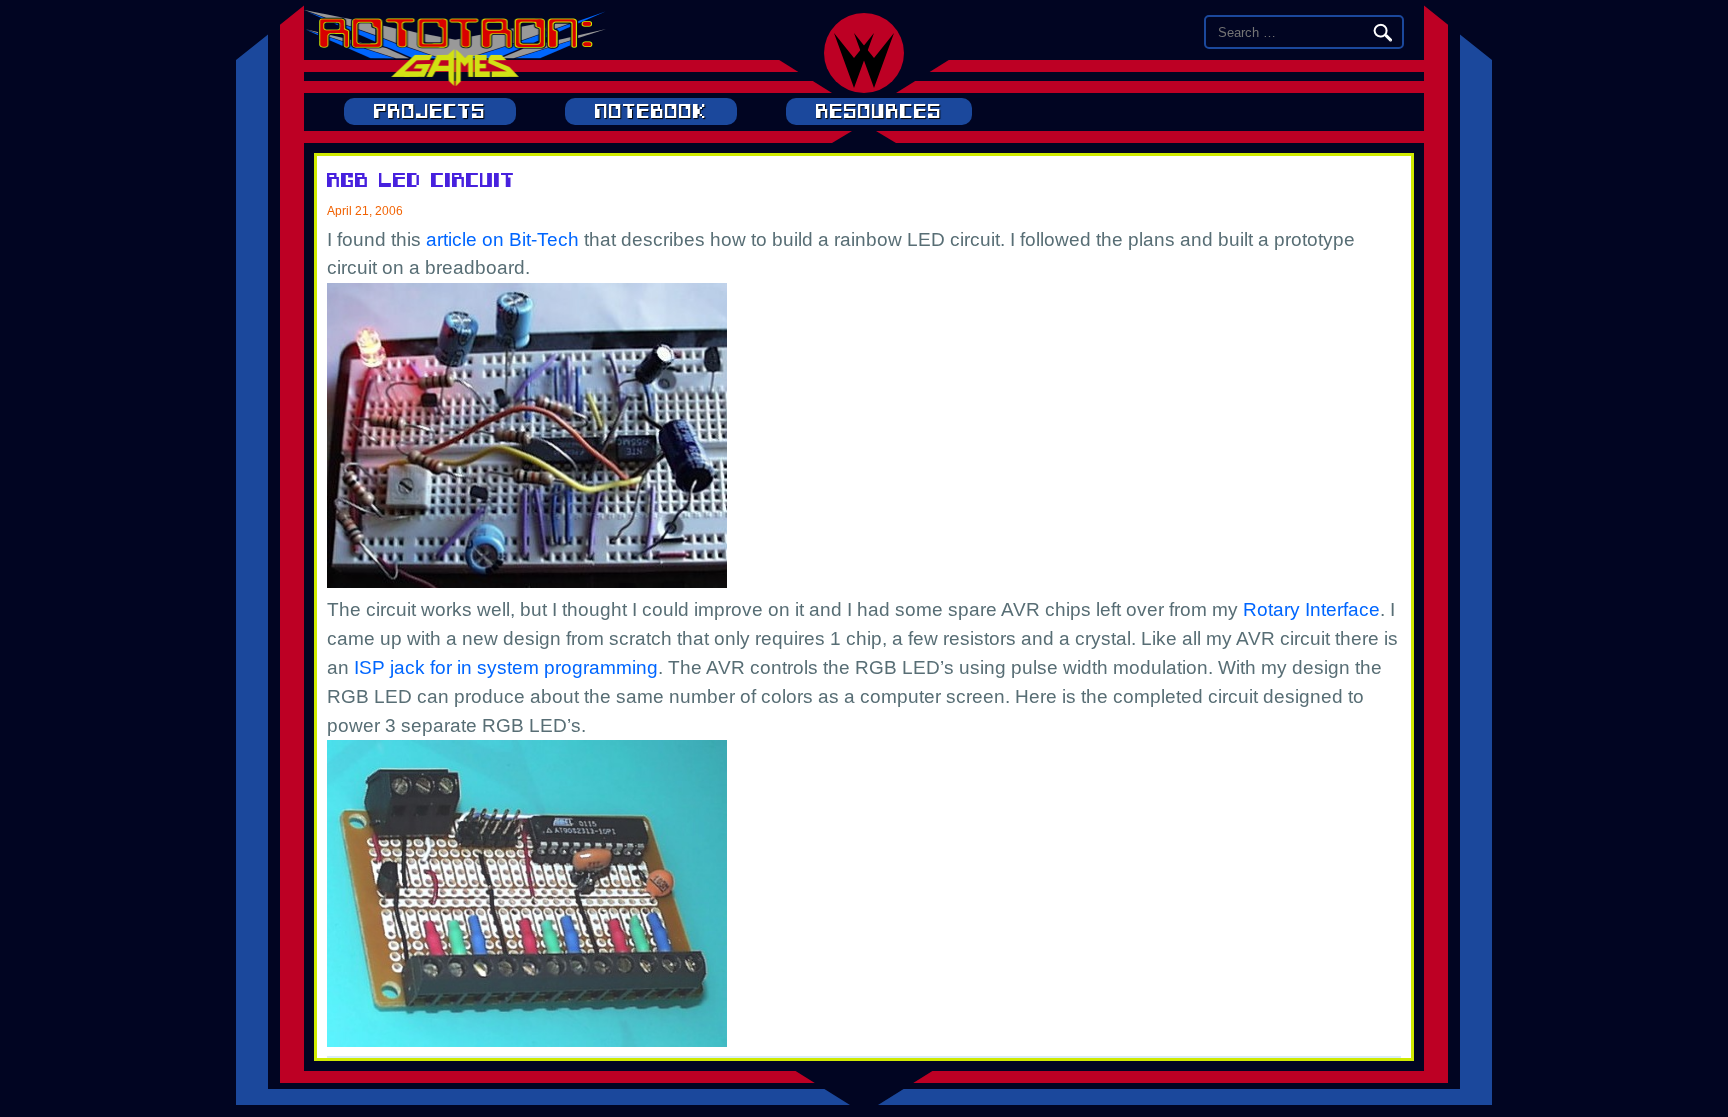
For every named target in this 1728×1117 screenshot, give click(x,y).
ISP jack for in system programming (506, 667)
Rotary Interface (1311, 609)
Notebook (651, 111)
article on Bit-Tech (502, 239)
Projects (430, 111)
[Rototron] (455, 80)
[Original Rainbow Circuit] (527, 1040)
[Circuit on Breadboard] (527, 581)
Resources (879, 111)
